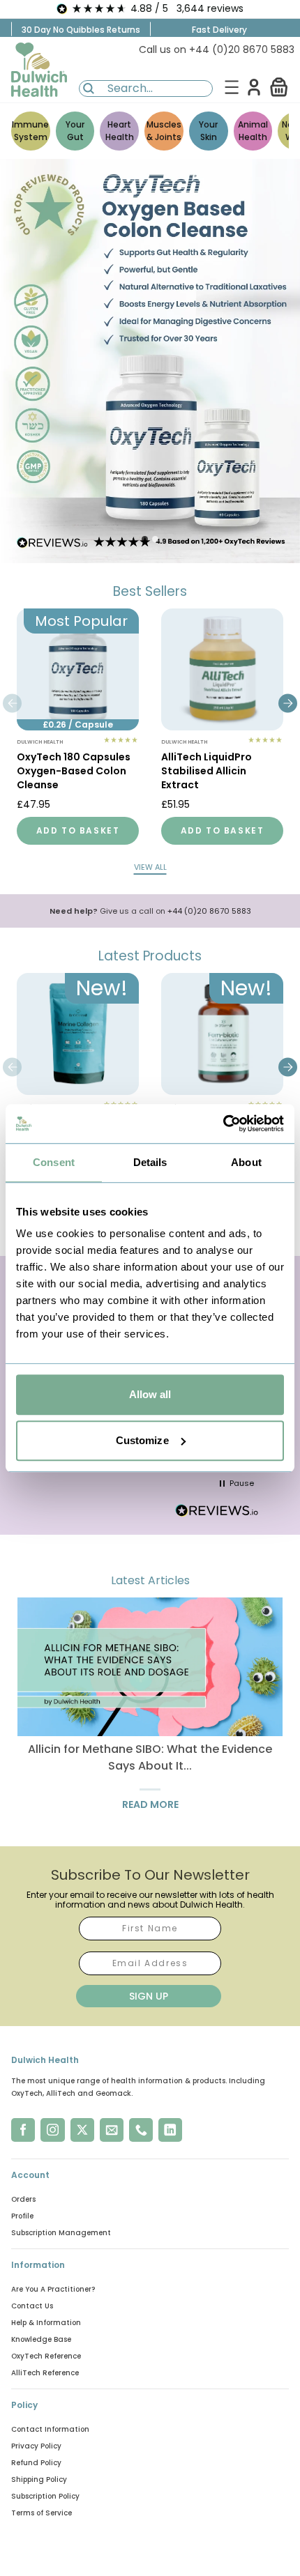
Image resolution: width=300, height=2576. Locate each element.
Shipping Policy (39, 2479)
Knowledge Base (41, 2339)
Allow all (150, 1394)
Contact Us (32, 2306)
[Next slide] (288, 703)
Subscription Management (61, 2233)
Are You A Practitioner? (53, 2289)
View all (150, 867)
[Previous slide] (12, 703)
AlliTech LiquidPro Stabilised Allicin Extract (207, 771)
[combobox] (146, 89)
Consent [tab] (54, 1162)
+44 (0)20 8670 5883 (209, 911)
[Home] (39, 70)
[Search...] (89, 89)
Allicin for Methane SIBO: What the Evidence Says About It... (150, 1757)
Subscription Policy (45, 2496)
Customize (142, 1440)
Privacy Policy (36, 2446)
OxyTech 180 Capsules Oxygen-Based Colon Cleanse (74, 771)
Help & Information (46, 2323)
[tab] (145, 539)
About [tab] (246, 1162)
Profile (22, 2216)
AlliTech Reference (45, 2373)
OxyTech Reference (46, 2356)
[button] (279, 87)
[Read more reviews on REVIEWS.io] (217, 1512)
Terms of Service (42, 2513)
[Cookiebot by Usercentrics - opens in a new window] (223, 1124)
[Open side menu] (232, 87)
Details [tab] (150, 1162)
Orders (23, 2199)
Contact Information (50, 2429)
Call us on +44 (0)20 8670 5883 (217, 49)
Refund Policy (36, 2463)
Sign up (149, 1996)
